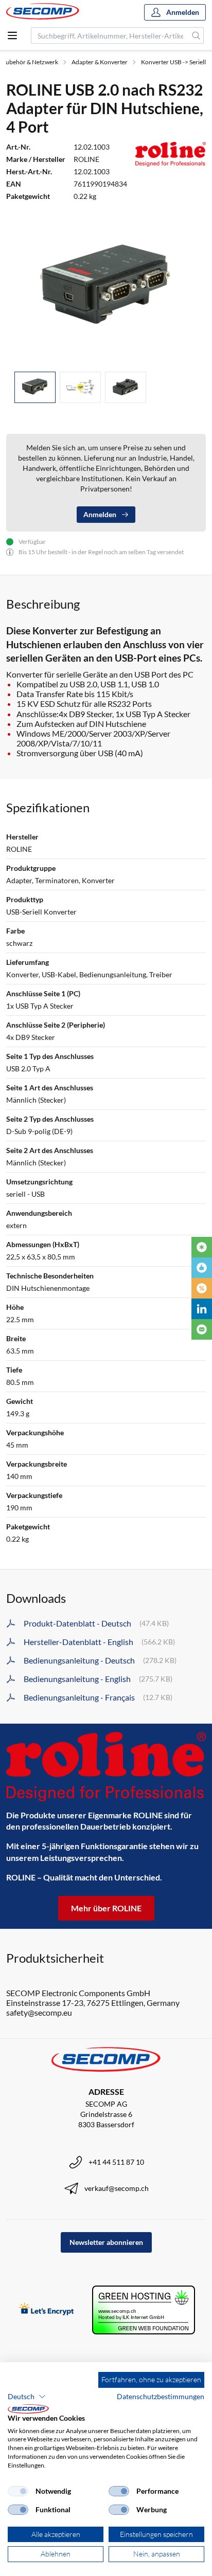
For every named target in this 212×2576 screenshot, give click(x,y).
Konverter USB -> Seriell (173, 62)
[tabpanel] (106, 289)
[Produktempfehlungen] (202, 1268)
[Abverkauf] (202, 1288)
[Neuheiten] (202, 1247)
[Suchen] (196, 35)
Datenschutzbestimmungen (161, 2396)
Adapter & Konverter (100, 62)
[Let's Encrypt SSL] (47, 2310)
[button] (27, 2397)
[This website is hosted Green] (144, 2310)
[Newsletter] (202, 1329)
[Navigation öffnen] (12, 35)
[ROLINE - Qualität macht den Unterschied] (106, 1767)
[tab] (35, 387)
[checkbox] (18, 2491)
